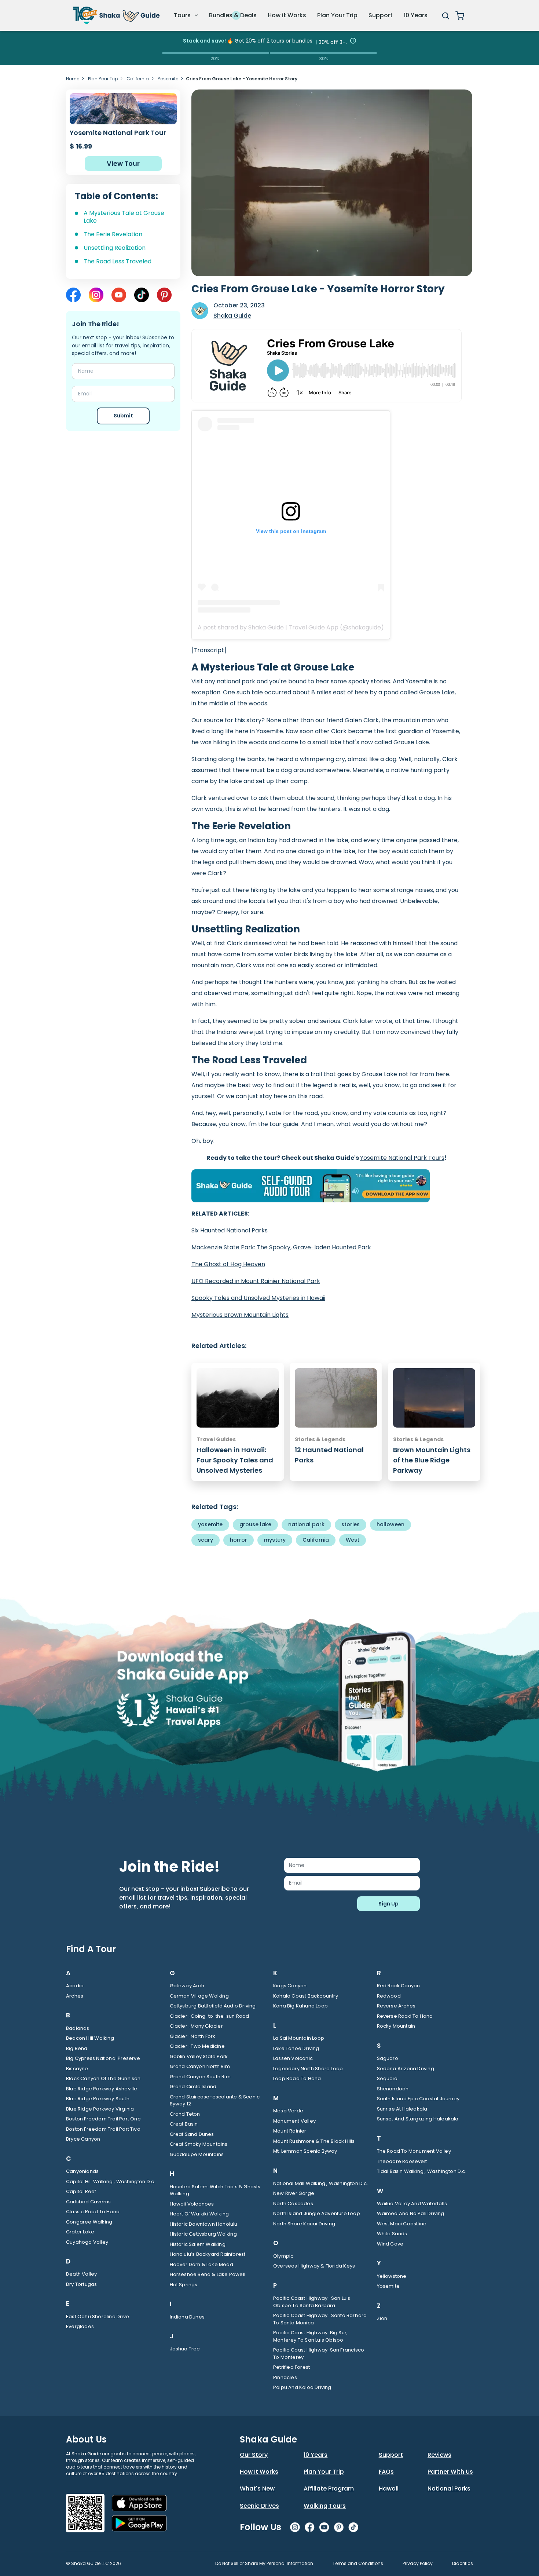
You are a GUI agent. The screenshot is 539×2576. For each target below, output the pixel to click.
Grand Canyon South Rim (200, 2077)
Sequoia (387, 2078)
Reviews (439, 2455)
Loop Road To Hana (297, 2078)
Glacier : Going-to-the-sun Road (210, 2016)
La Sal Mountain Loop (299, 2038)
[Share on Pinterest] (164, 295)
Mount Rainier (290, 2131)
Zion (382, 2318)
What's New (257, 2489)
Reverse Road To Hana (405, 2016)
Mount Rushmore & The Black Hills (314, 2141)
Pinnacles (285, 2377)
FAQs (386, 2472)
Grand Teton (185, 2114)
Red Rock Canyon (399, 1986)
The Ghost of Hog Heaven (228, 1264)
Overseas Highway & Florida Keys (314, 2266)
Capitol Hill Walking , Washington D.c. (111, 2182)
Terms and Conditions (358, 2563)
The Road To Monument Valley (414, 2151)
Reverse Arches (396, 2006)
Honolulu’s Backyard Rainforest (208, 2254)
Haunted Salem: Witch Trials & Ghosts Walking (215, 2190)
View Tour (123, 163)
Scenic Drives (259, 2506)
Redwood (389, 1996)
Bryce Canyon (83, 2139)
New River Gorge (294, 2193)
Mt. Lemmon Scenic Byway (305, 2151)
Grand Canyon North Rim (200, 2066)
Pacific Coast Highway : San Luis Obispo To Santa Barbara (312, 2302)
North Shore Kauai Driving (304, 2224)
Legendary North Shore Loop (308, 2069)
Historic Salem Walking (198, 2244)
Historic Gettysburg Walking (203, 2234)
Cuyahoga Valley (87, 2242)
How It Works (259, 2472)
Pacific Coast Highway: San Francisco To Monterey (319, 2354)
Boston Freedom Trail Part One (103, 2119)
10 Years (416, 15)
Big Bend (77, 2048)
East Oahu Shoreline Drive (98, 2316)
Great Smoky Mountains (199, 2144)
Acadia (75, 1986)
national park (306, 1524)
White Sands (392, 2234)
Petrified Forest (291, 2367)
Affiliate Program (329, 2489)
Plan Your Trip (337, 15)
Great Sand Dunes (192, 2134)
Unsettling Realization (115, 248)
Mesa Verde (288, 2111)
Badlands (78, 2028)
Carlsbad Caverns (88, 2202)
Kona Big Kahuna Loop (300, 2006)
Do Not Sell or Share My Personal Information (264, 2563)
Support (381, 15)
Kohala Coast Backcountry (306, 1996)
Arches (75, 1996)
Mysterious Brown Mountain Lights (240, 1315)
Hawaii (389, 2489)
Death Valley (81, 2274)
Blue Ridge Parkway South (98, 2099)
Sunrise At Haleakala (402, 2109)
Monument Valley (294, 2121)
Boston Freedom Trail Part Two (103, 2129)
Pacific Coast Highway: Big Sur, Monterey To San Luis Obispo (310, 2336)
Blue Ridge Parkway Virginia (100, 2109)
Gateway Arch (187, 1986)
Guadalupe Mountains (197, 2154)
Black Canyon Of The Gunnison (103, 2078)
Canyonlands (82, 2171)
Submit (123, 416)
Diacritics (463, 2563)
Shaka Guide (232, 316)
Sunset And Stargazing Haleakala (418, 2119)
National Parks (449, 2489)
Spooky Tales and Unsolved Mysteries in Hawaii (258, 1298)
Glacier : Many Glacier (196, 2026)
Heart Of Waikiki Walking (199, 2214)
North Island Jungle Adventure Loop (317, 2213)
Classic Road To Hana (93, 2212)
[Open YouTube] (119, 295)
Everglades (80, 2326)
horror (239, 1540)
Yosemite (168, 79)
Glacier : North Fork (193, 2036)
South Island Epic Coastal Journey (418, 2099)
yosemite (210, 1524)
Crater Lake (80, 2232)
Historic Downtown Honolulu (204, 2224)
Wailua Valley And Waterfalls (412, 2204)
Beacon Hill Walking (90, 2038)
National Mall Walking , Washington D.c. (321, 2183)
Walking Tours (325, 2506)
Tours (183, 15)
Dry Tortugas (81, 2284)
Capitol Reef (81, 2191)
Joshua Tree (185, 2349)
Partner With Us (450, 2472)
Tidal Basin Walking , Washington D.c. (422, 2171)
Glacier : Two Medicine (197, 2046)
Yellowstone (392, 2276)
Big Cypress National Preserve (103, 2058)
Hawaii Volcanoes (192, 2204)
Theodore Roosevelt (402, 2161)
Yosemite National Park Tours (402, 1158)
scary (206, 1540)
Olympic (283, 2256)
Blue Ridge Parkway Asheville (102, 2089)
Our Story (254, 2455)
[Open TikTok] (142, 295)
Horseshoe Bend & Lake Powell (208, 2274)
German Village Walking (199, 1996)
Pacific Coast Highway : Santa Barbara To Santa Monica (320, 2319)
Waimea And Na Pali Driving (411, 2213)
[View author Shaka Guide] (200, 311)
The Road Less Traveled (118, 262)
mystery (275, 1540)
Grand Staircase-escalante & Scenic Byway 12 (215, 2100)
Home (73, 79)
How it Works (287, 15)
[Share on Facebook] (73, 295)
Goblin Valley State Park (199, 2056)
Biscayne (77, 2069)
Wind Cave (390, 2244)
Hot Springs (184, 2285)
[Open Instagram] (96, 295)
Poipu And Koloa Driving (302, 2387)
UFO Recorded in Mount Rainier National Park (256, 1281)
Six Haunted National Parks (230, 1230)
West (353, 1540)
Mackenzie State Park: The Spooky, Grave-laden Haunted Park (281, 1247)
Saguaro (388, 2058)
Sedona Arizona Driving (406, 2069)
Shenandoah (393, 2089)
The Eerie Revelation (113, 234)
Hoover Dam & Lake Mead (201, 2264)
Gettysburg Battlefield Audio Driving (213, 2006)
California (138, 79)
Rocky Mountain (396, 2026)
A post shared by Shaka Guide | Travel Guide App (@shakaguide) (291, 627)
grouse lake (255, 1524)
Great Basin (184, 2124)
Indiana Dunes (187, 2317)
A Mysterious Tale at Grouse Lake (124, 217)
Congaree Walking (89, 2222)
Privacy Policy (418, 2563)
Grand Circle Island (193, 2087)
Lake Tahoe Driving (296, 2048)
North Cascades (293, 2204)
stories (351, 1524)
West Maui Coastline (402, 2224)
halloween (390, 1524)
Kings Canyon (290, 1986)
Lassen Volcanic (293, 2058)
